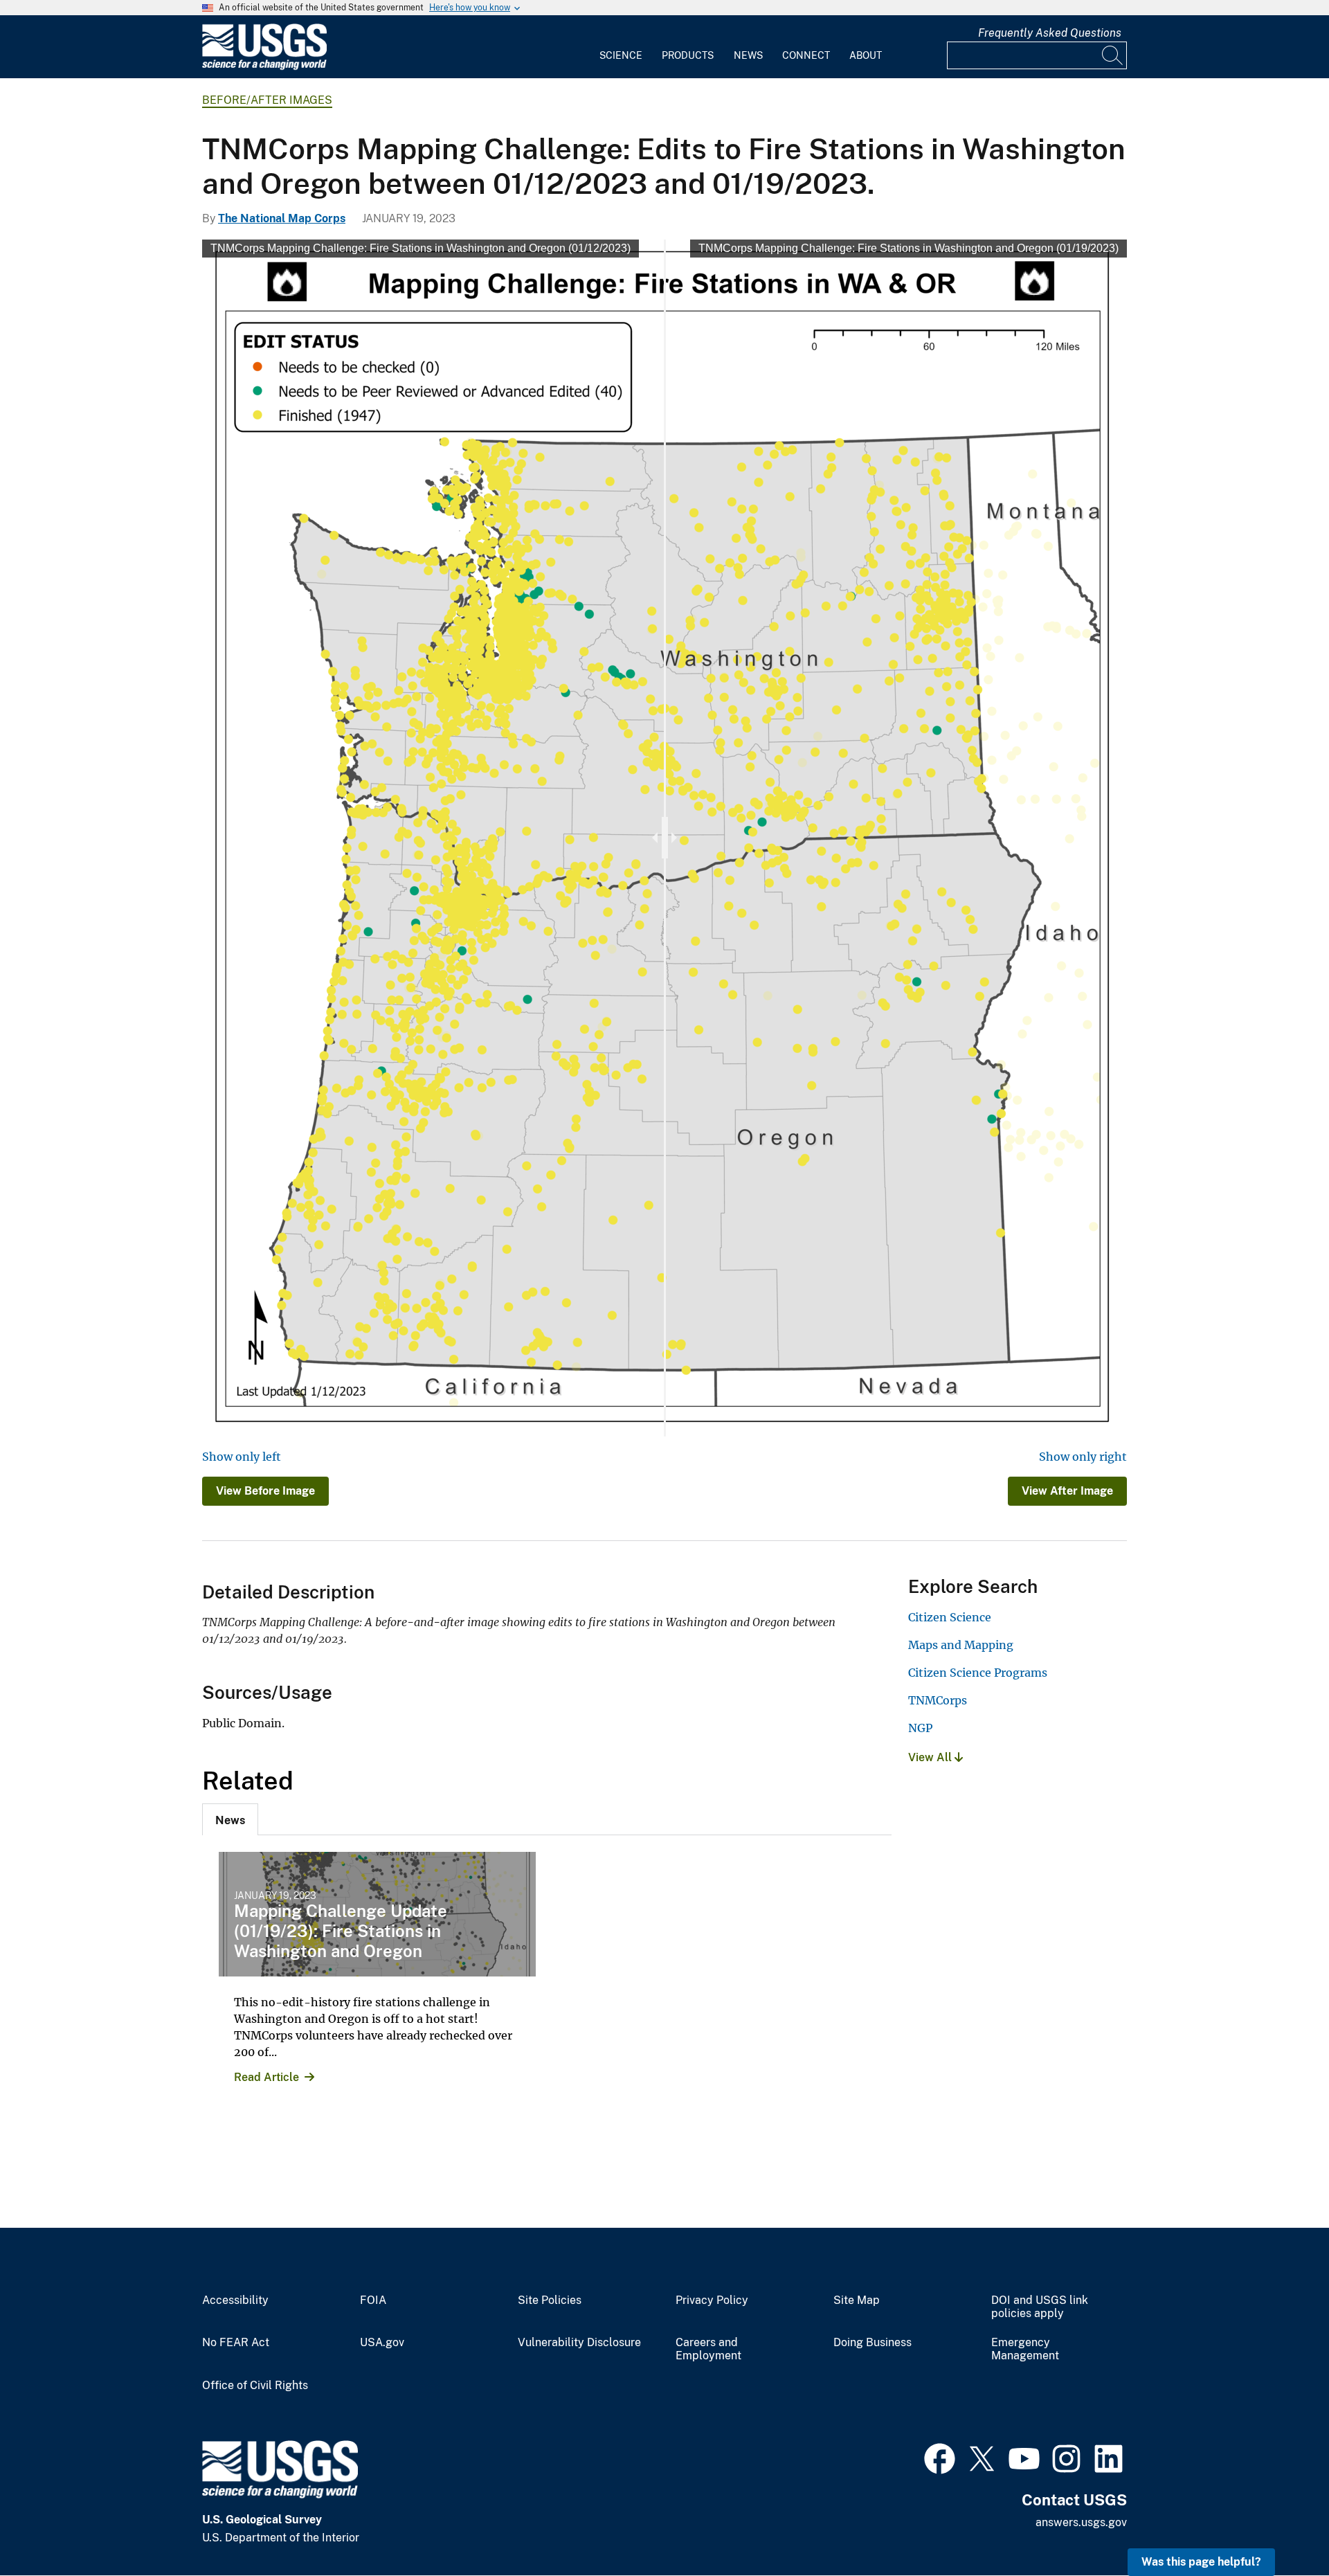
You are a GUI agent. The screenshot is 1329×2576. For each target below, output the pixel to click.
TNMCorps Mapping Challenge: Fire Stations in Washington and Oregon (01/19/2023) (908, 248)
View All (931, 1757)
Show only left (242, 1457)
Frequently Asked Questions (1050, 33)
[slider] (665, 838)
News (748, 55)
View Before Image (265, 1491)
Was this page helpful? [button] (1201, 2562)
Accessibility (235, 2300)
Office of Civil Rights (255, 2386)
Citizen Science (950, 1617)
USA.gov (382, 2343)
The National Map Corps (282, 218)
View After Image (1067, 1491)
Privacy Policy (712, 2300)
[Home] (264, 67)
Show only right (1083, 1457)
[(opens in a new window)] (940, 2457)
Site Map (857, 2300)
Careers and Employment (708, 2349)
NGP (920, 1728)
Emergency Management (1025, 2349)
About (866, 55)
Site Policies (550, 2300)
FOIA (373, 2300)
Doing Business (873, 2343)
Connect (806, 55)
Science (621, 55)
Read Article (266, 2077)
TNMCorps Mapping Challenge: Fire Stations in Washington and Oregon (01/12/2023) (421, 248)
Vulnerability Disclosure (579, 2343)
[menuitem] (621, 47)
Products (688, 55)
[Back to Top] (1279, 2526)
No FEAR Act (236, 2343)
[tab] (230, 1819)
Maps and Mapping (961, 1645)
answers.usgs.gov (1081, 2522)
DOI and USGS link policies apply (1040, 2307)
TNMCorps (938, 1700)
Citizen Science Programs (978, 1673)
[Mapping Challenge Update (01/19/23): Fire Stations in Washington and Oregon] (377, 1914)
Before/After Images (267, 100)
